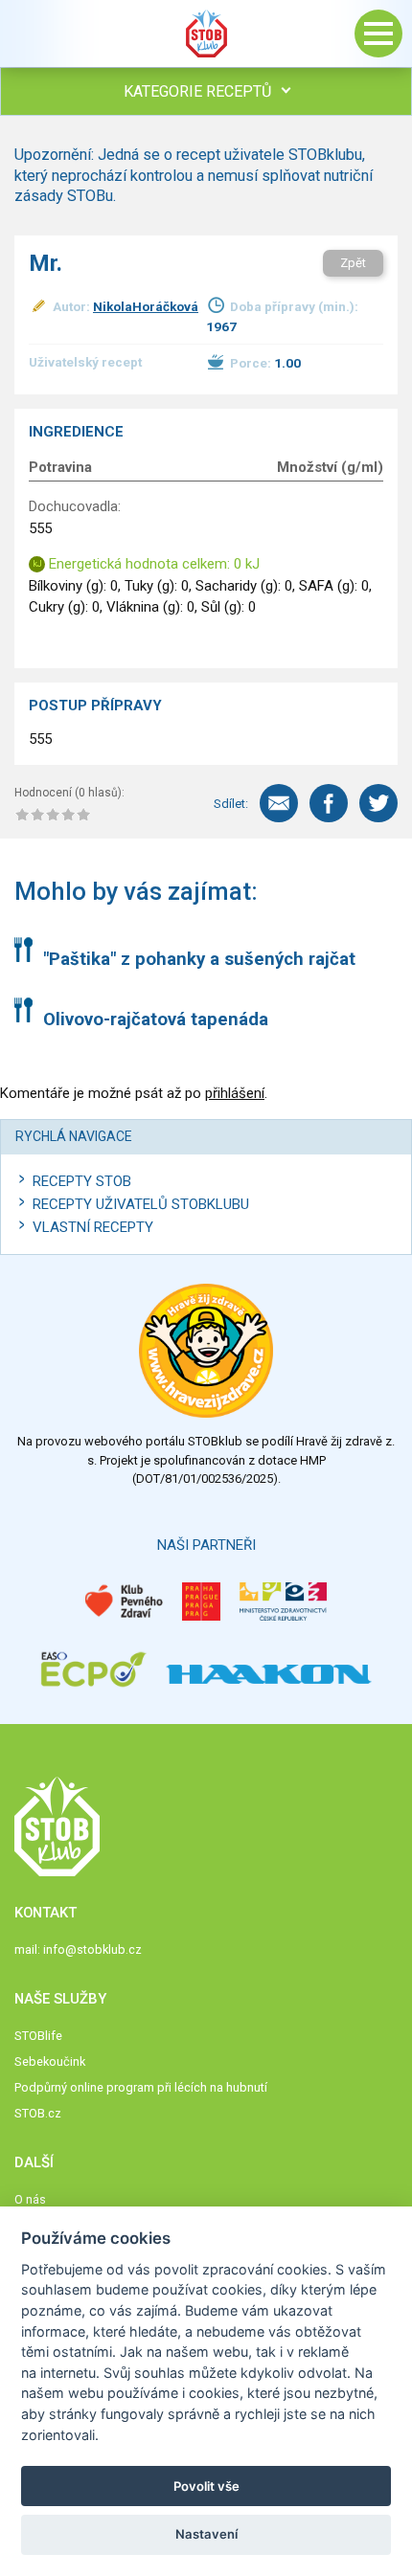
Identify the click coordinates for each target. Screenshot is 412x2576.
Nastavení (206, 2534)
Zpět (353, 263)
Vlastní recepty (93, 1227)
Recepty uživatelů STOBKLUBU (141, 1204)
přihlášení (235, 1093)
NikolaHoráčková (146, 306)
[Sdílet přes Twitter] (378, 803)
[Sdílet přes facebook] (329, 803)
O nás (30, 2199)
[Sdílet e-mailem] (279, 803)
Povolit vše (206, 2486)
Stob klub (206, 34)
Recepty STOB (82, 1181)
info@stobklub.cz (92, 1949)
